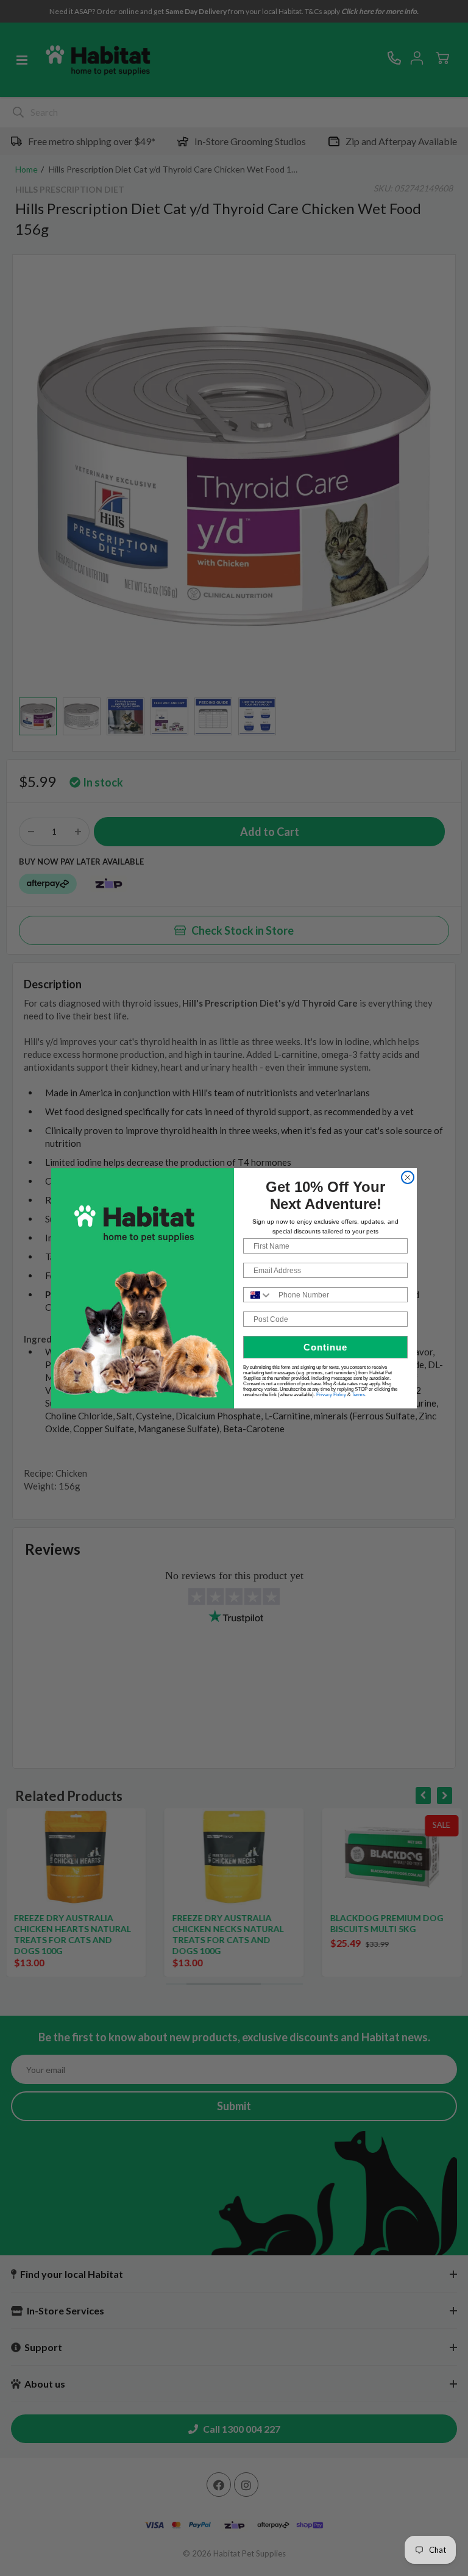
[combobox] (258, 1295)
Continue (325, 1347)
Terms (358, 1395)
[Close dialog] (408, 1177)
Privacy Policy (331, 1395)
